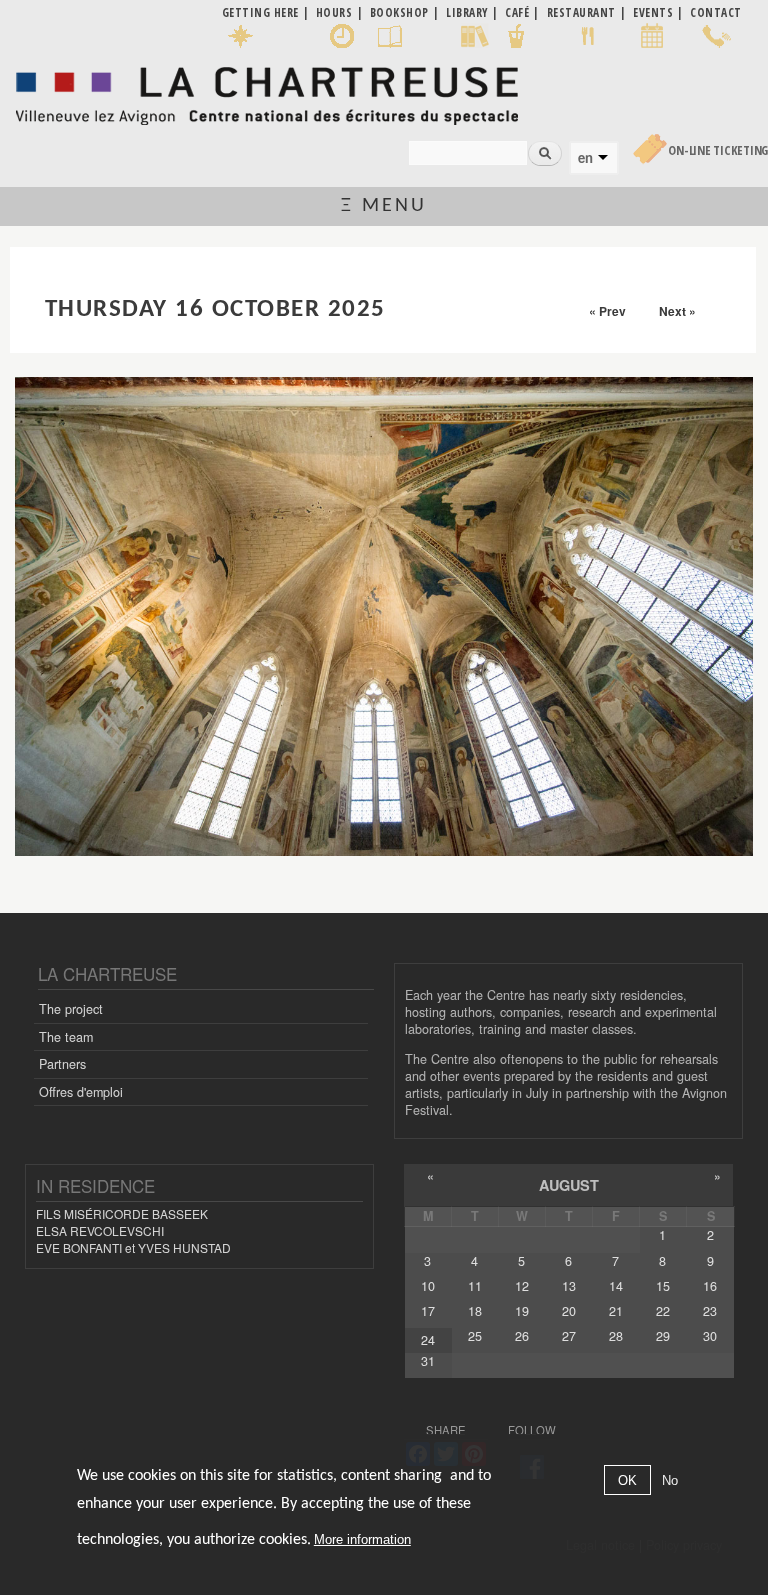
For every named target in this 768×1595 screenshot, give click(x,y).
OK (627, 1480)
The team (66, 1037)
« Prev (607, 311)
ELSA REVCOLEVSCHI (100, 1230)
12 (522, 1286)
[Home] (266, 90)
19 (522, 1311)
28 (616, 1336)
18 (475, 1311)
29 (663, 1336)
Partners (62, 1064)
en (585, 158)
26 (522, 1336)
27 (569, 1336)
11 (475, 1286)
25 (475, 1336)
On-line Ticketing (718, 150)
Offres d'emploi (81, 1092)
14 (616, 1286)
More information (362, 1539)
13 (569, 1286)
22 (663, 1311)
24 (428, 1340)
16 (710, 1286)
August (569, 1185)
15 (663, 1286)
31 (428, 1361)
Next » (677, 311)
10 (428, 1286)
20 (569, 1311)
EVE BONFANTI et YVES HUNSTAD (133, 1247)
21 (616, 1311)
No (670, 1480)
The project (71, 1009)
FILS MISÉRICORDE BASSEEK (122, 1213)
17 (428, 1311)
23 (710, 1311)
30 (710, 1336)
